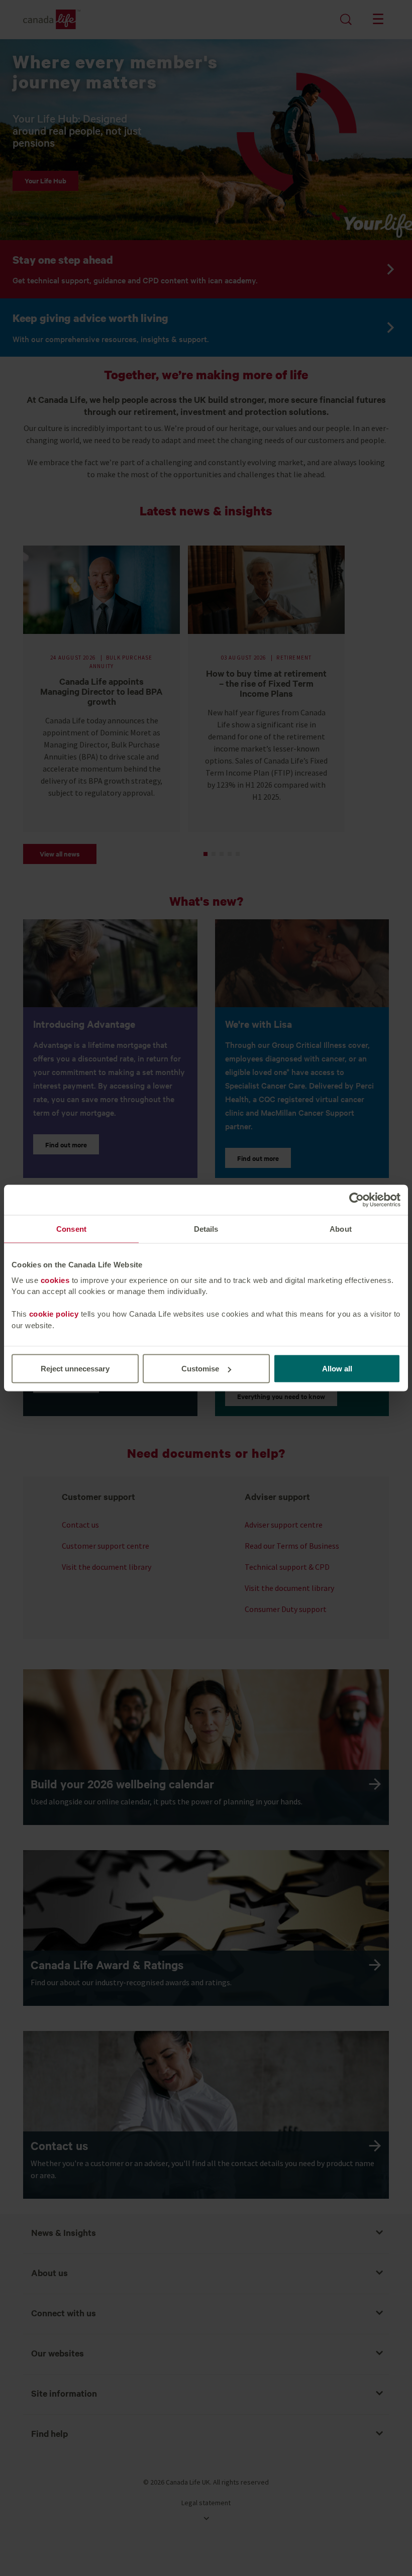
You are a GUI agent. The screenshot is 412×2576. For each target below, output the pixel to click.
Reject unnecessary (75, 1369)
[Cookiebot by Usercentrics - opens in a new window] (356, 1200)
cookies (55, 1280)
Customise (200, 1369)
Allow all (337, 1369)
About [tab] (341, 1229)
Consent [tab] (71, 1229)
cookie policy (54, 1314)
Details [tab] (206, 1229)
